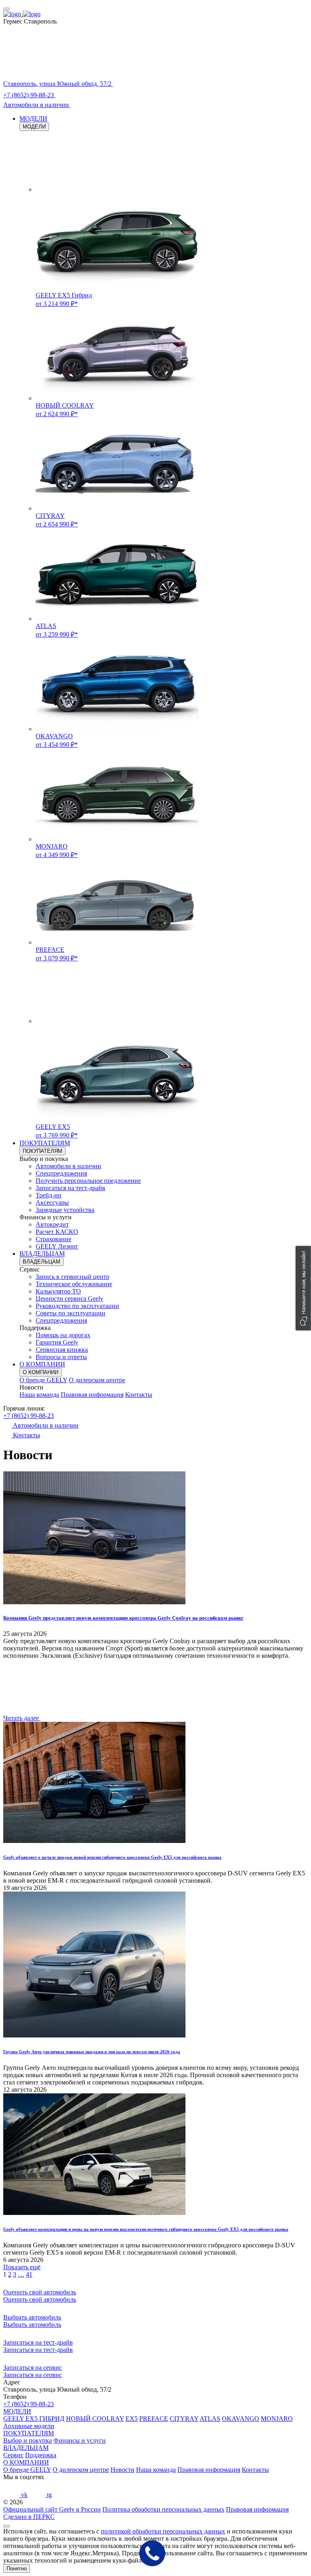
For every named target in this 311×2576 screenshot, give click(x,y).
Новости (122, 2470)
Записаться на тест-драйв (70, 1188)
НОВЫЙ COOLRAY (95, 2419)
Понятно (17, 2569)
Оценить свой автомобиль (40, 2299)
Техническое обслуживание (74, 1284)
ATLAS (210, 2419)
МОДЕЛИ (33, 119)
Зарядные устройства (65, 1210)
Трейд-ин (49, 1195)
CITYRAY (184, 2419)
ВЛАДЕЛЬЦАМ (42, 1254)
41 (29, 2274)
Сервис (13, 2455)
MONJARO (277, 2419)
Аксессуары (52, 1202)
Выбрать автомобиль (32, 2325)
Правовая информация (92, 1395)
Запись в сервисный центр (72, 1277)
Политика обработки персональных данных (163, 2509)
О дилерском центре (97, 1380)
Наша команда (39, 1395)
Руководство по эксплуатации (77, 1306)
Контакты (139, 1395)
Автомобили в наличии (68, 1166)
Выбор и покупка (28, 2440)
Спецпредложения (61, 1173)
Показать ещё (22, 2267)
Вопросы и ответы (61, 1357)
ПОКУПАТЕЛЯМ (45, 1143)
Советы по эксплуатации (70, 1313)
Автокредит (52, 1224)
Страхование (53, 1239)
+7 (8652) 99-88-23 (29, 1416)
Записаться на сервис (33, 2375)
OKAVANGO (241, 2419)
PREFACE (154, 2419)
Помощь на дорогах (63, 1335)
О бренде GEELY (43, 1380)
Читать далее (22, 1718)
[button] (303, 1288)
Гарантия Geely (57, 1342)
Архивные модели (29, 2426)
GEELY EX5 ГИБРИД (34, 2419)
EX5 (132, 2419)
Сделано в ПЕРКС (29, 2517)
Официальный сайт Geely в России (52, 2509)
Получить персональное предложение (88, 1181)
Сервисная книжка (62, 1350)
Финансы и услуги (80, 2440)
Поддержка (41, 2455)
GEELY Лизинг (57, 1246)
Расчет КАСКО (57, 1232)
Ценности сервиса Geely (69, 1299)
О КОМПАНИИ (42, 1364)
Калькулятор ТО (58, 1291)
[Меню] (6, 9)
